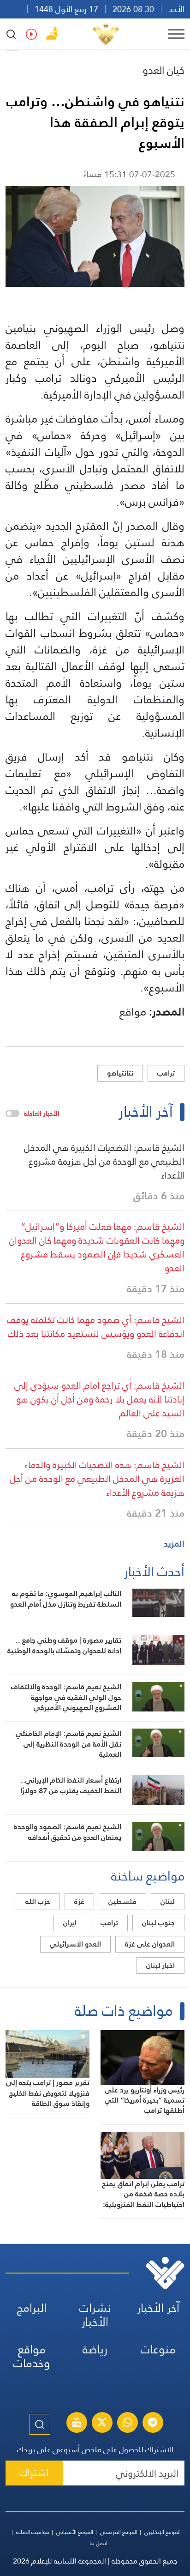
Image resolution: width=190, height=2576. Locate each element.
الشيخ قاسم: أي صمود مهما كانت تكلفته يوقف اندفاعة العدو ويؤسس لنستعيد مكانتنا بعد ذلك (96, 1327)
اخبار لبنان (160, 1965)
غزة (79, 1902)
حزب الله (38, 1902)
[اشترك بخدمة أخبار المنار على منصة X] (102, 2424)
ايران (70, 1923)
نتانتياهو (120, 1073)
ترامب (166, 1073)
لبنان (168, 1902)
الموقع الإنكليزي (163, 2532)
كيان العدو (163, 70)
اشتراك (34, 2473)
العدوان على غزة (150, 1944)
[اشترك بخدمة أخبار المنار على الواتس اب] (127, 2424)
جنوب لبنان (158, 1923)
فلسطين (122, 1902)
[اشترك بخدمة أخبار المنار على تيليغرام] (153, 2424)
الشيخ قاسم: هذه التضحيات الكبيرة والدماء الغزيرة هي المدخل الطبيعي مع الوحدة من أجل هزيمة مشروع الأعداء (97, 1479)
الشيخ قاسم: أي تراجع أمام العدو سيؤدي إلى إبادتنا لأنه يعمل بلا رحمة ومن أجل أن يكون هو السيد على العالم (99, 1399)
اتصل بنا (98, 2543)
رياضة (95, 2349)
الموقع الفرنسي (119, 2532)
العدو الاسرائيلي (75, 1944)
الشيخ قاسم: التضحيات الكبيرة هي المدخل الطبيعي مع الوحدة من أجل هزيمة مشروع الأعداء (104, 1161)
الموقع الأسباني (75, 2532)
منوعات (158, 2349)
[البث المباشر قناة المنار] (77, 2424)
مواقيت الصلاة (33, 2532)
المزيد (174, 1544)
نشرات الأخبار (95, 2315)
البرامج (32, 2308)
